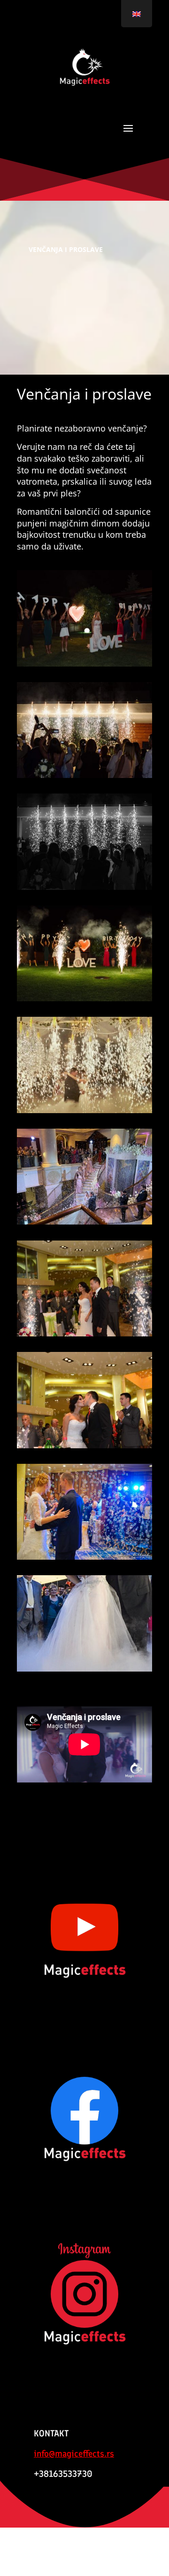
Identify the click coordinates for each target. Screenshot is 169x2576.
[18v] (84, 1669)
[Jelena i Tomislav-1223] (84, 1334)
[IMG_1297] (84, 887)
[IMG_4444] (84, 1111)
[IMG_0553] (84, 664)
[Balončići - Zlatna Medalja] (84, 1557)
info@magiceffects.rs (74, 2454)
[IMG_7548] (84, 1222)
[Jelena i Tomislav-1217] (84, 1446)
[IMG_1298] (84, 999)
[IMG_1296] (84, 775)
